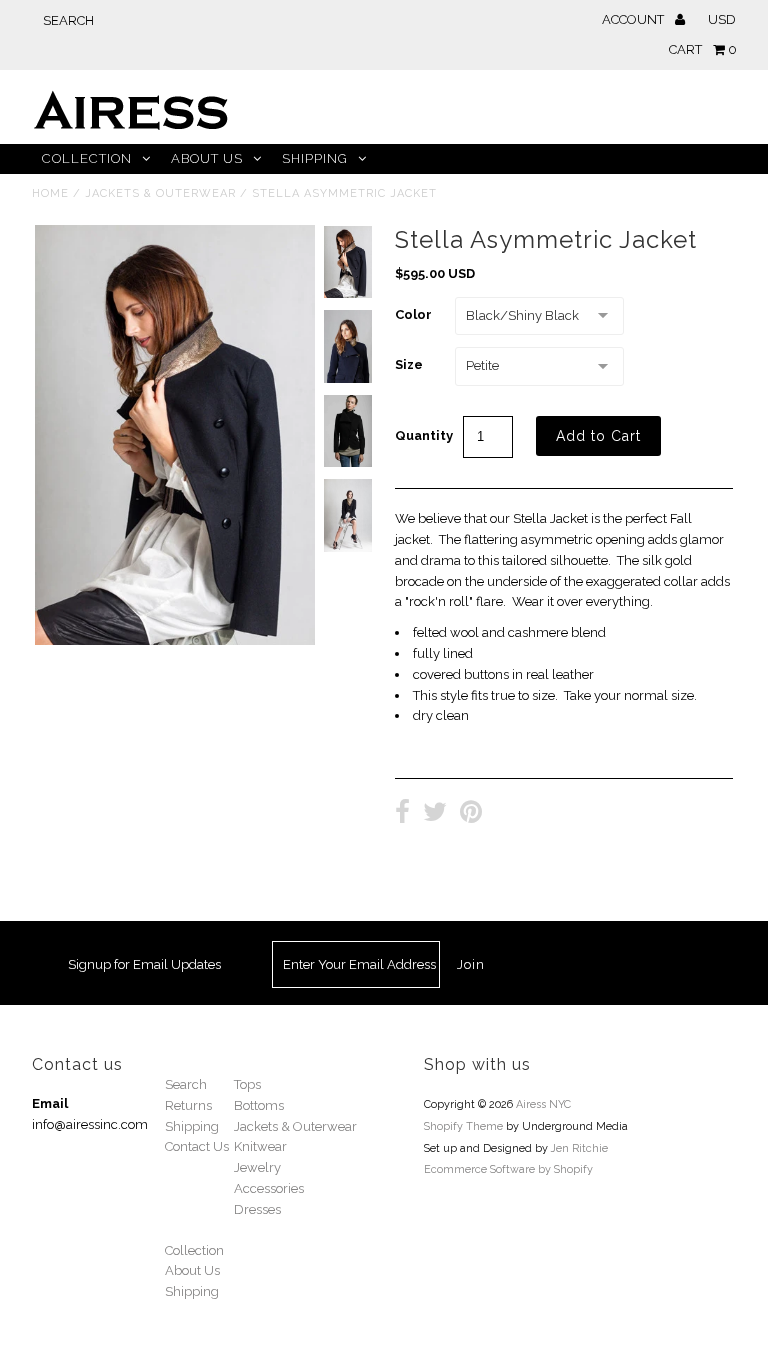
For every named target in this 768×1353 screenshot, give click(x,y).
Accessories (269, 1188)
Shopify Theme (463, 1126)
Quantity (424, 435)
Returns (188, 1105)
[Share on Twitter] (435, 814)
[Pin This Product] (471, 814)
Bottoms (259, 1105)
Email (50, 1103)
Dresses (257, 1209)
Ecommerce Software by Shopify (508, 1169)
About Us (207, 158)
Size (409, 364)
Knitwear (260, 1146)
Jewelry (257, 1167)
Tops (247, 1084)
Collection (87, 158)
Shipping (315, 158)
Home (50, 193)
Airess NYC (543, 1104)
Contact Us (197, 1146)
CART (703, 49)
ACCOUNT (634, 19)
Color (413, 314)
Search (186, 1084)
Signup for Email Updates (144, 964)
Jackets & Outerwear (160, 193)
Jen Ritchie (579, 1148)
